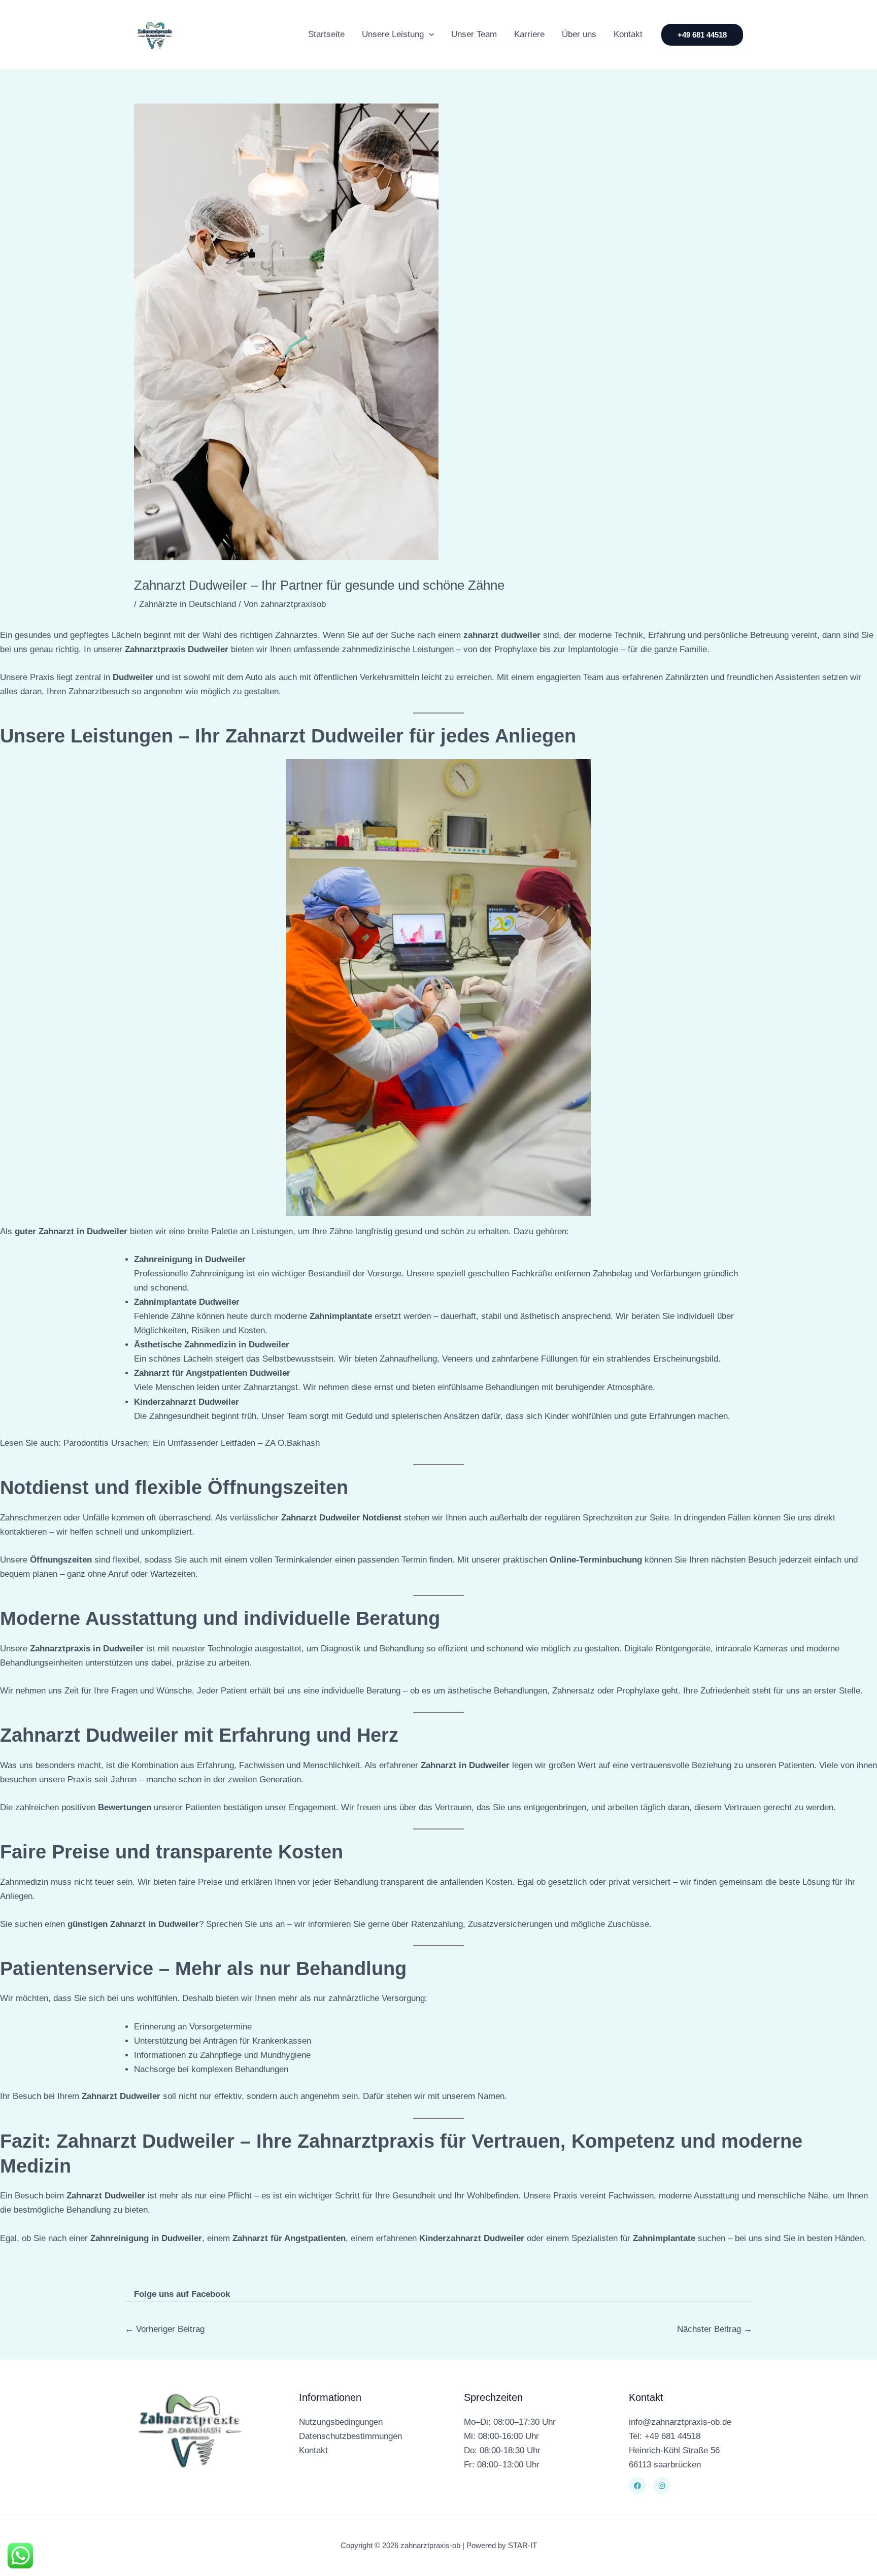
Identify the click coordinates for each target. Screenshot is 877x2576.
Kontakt (628, 34)
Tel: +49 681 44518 (665, 2436)
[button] (702, 35)
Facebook (211, 2294)
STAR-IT (522, 2545)
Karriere (529, 34)
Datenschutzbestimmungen (350, 2436)
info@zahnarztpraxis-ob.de (680, 2422)
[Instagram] (662, 2486)
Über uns (579, 34)
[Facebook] (637, 2486)
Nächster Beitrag (715, 2329)
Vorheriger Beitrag (165, 2329)
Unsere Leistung (393, 34)
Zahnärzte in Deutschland (188, 604)
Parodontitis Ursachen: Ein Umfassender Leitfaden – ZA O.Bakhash (192, 1443)
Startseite (326, 34)
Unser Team (474, 34)
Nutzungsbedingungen (341, 2422)
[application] (429, 35)
